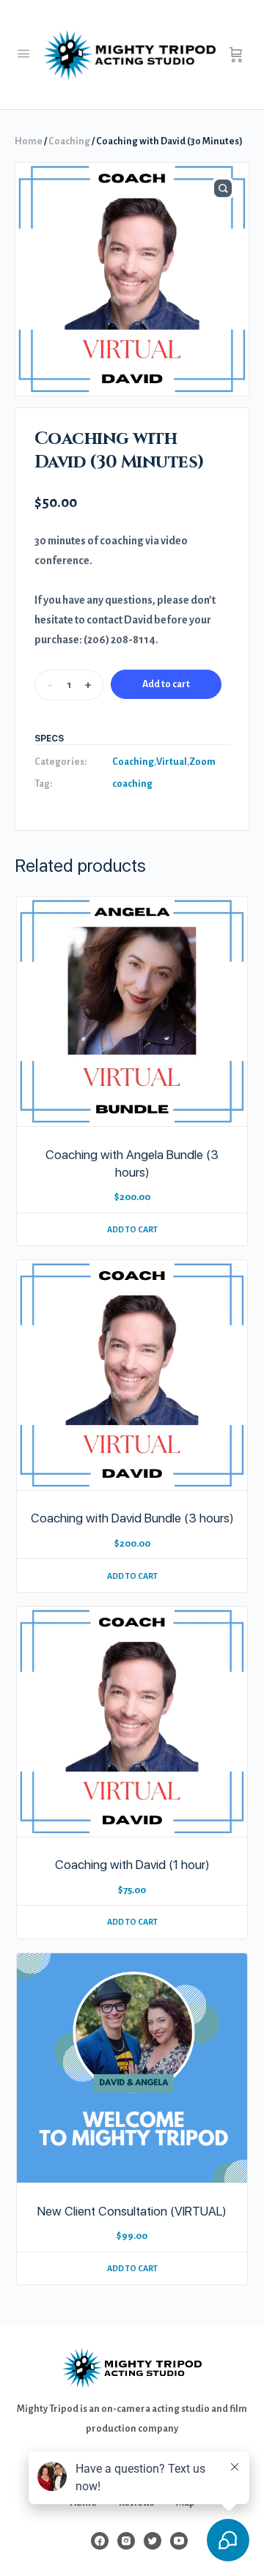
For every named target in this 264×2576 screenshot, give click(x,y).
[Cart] (236, 55)
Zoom (202, 762)
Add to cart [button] (132, 1229)
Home (29, 141)
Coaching (69, 141)
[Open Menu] (23, 54)
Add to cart (166, 684)
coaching (132, 784)
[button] (223, 188)
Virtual (172, 762)
